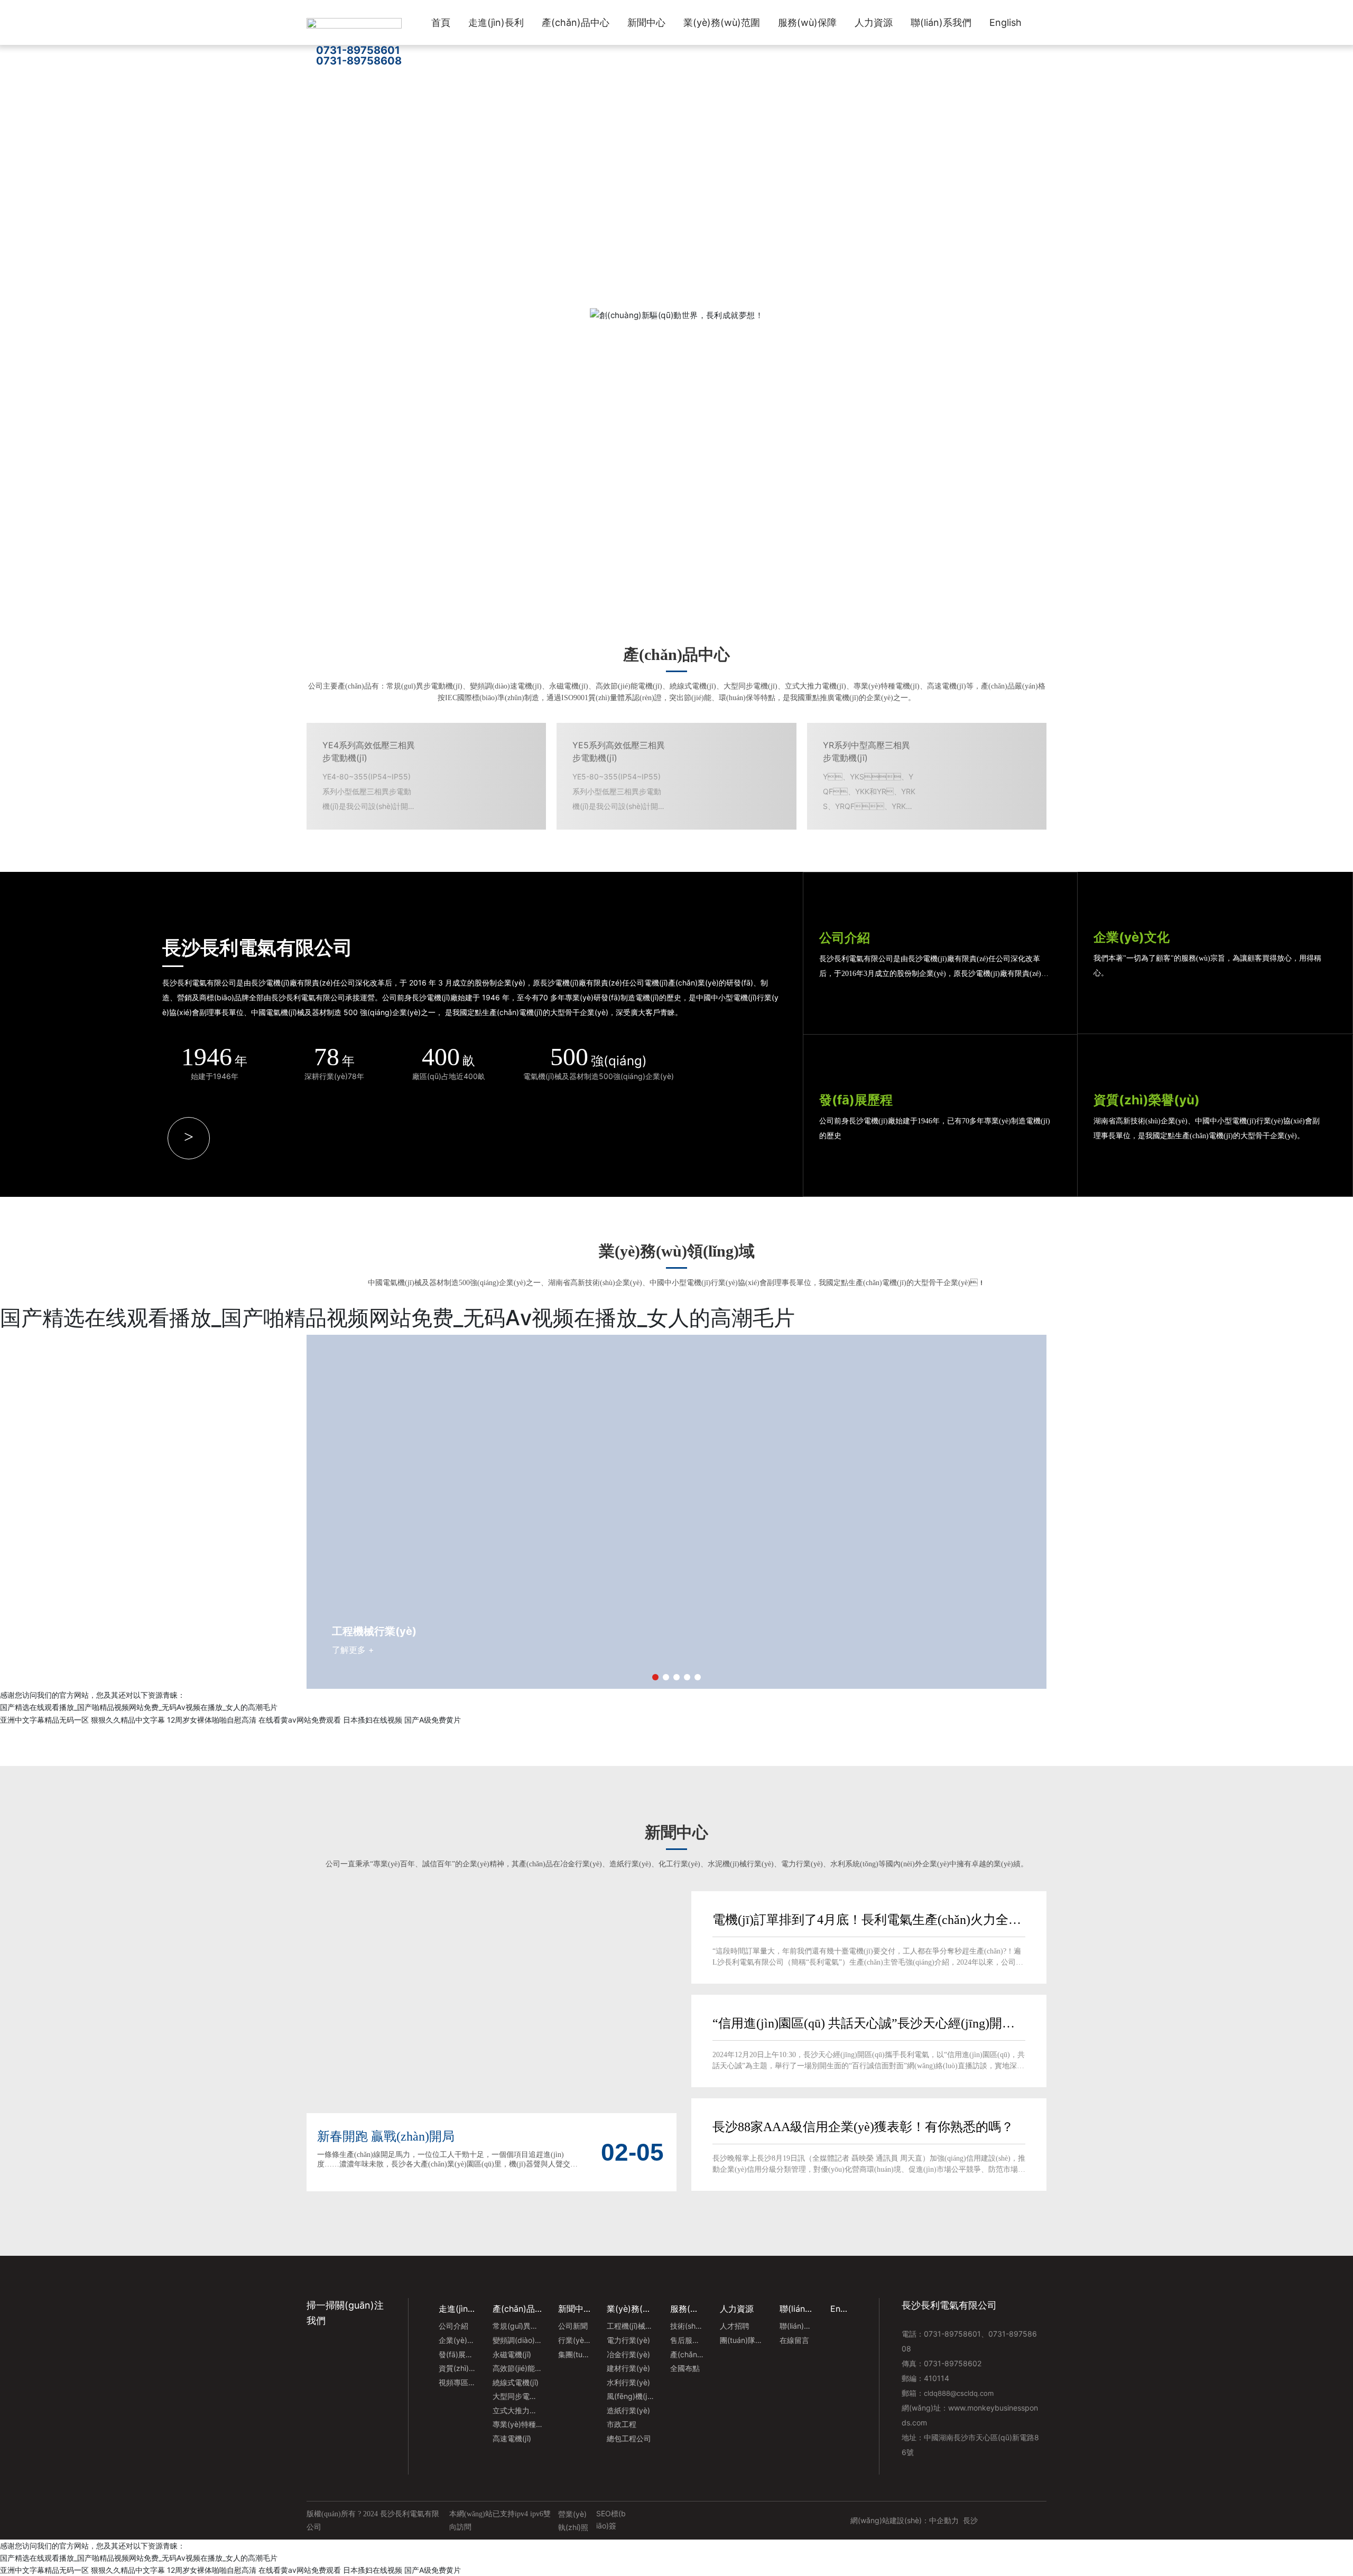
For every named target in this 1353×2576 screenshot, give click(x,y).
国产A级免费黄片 (433, 2570)
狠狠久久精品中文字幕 (128, 2570)
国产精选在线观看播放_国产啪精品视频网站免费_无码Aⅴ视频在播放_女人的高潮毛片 (139, 2558)
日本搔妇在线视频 (373, 2570)
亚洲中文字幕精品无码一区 (44, 2570)
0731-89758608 (359, 61)
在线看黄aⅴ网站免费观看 (300, 2570)
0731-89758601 (358, 50)
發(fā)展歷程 (856, 1100)
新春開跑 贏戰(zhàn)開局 (386, 2136)
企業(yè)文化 (1132, 937)
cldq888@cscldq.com (959, 2393)
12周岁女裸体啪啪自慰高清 (212, 2570)
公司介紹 (845, 938)
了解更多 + (349, 384)
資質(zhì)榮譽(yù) (1147, 1100)
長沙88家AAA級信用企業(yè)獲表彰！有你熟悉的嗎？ (863, 2127)
